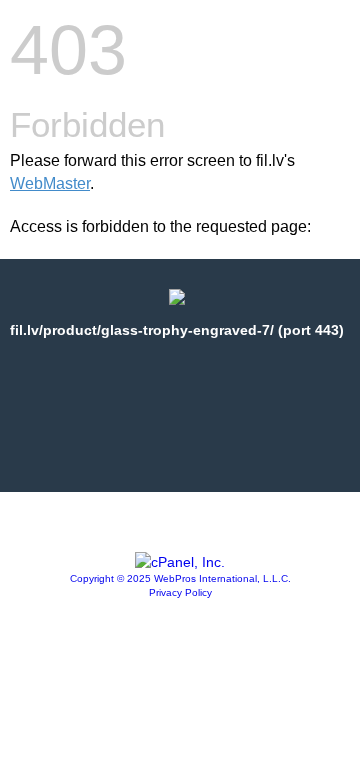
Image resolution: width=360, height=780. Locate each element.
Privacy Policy (180, 592)
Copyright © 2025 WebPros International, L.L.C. (180, 578)
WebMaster (50, 183)
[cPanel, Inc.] (180, 562)
